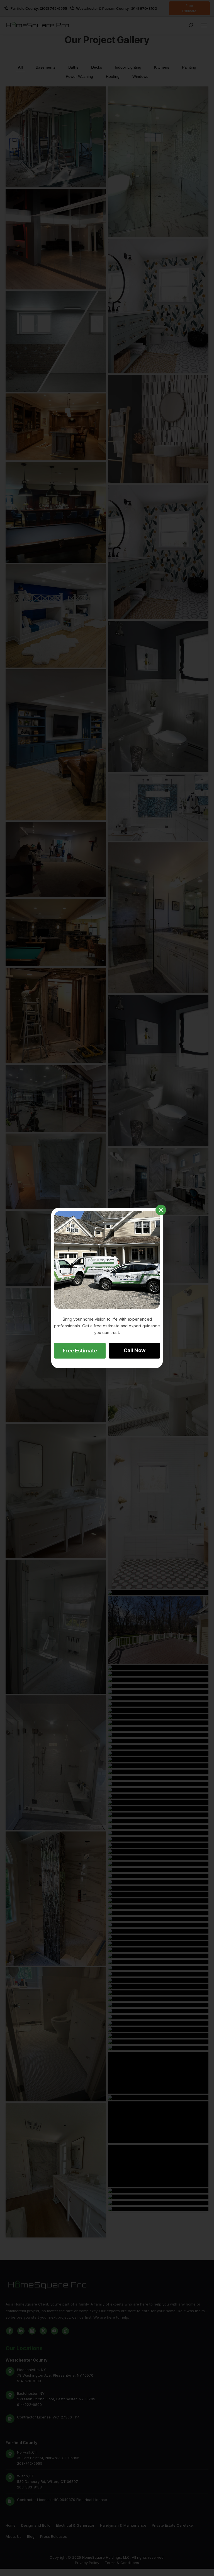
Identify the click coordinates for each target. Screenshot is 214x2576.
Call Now (135, 1350)
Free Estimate (80, 1351)
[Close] (161, 1210)
